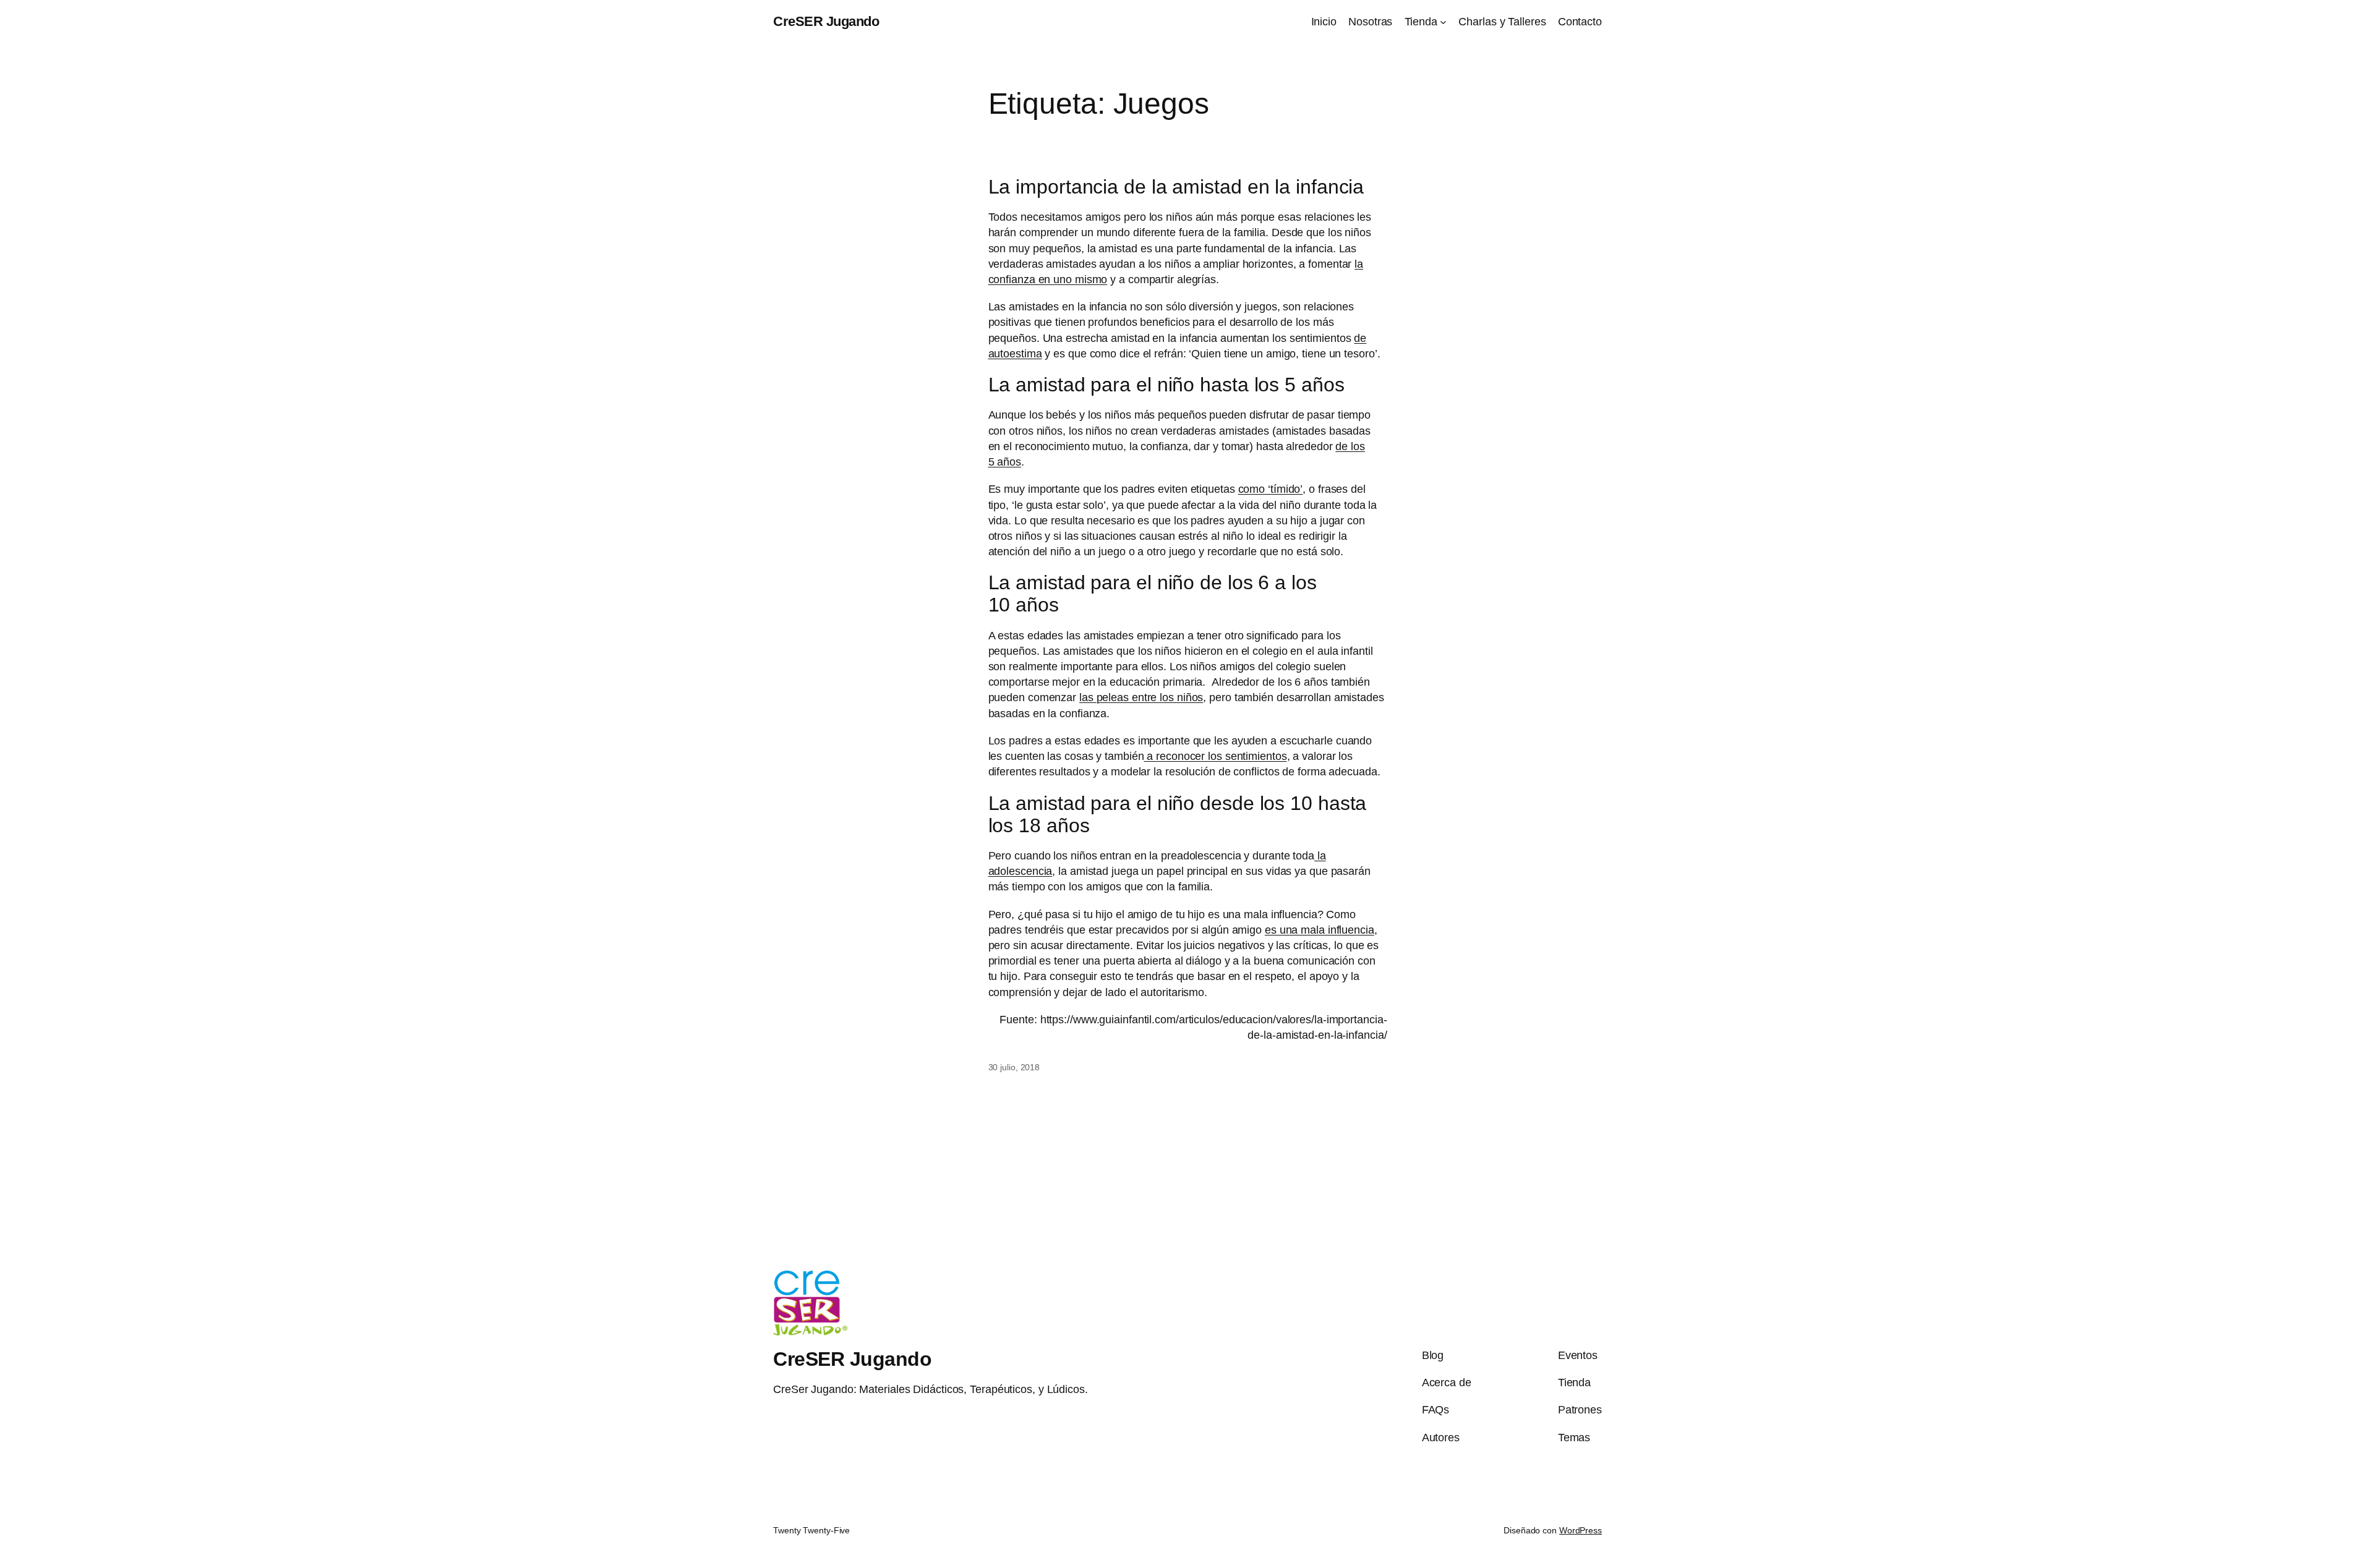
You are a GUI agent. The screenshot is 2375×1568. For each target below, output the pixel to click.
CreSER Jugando (826, 21)
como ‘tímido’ (1271, 489)
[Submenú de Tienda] (1443, 22)
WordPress (1581, 1530)
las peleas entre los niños (1141, 697)
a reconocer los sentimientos (1215, 756)
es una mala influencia (1320, 930)
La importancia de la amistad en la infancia (1176, 187)
